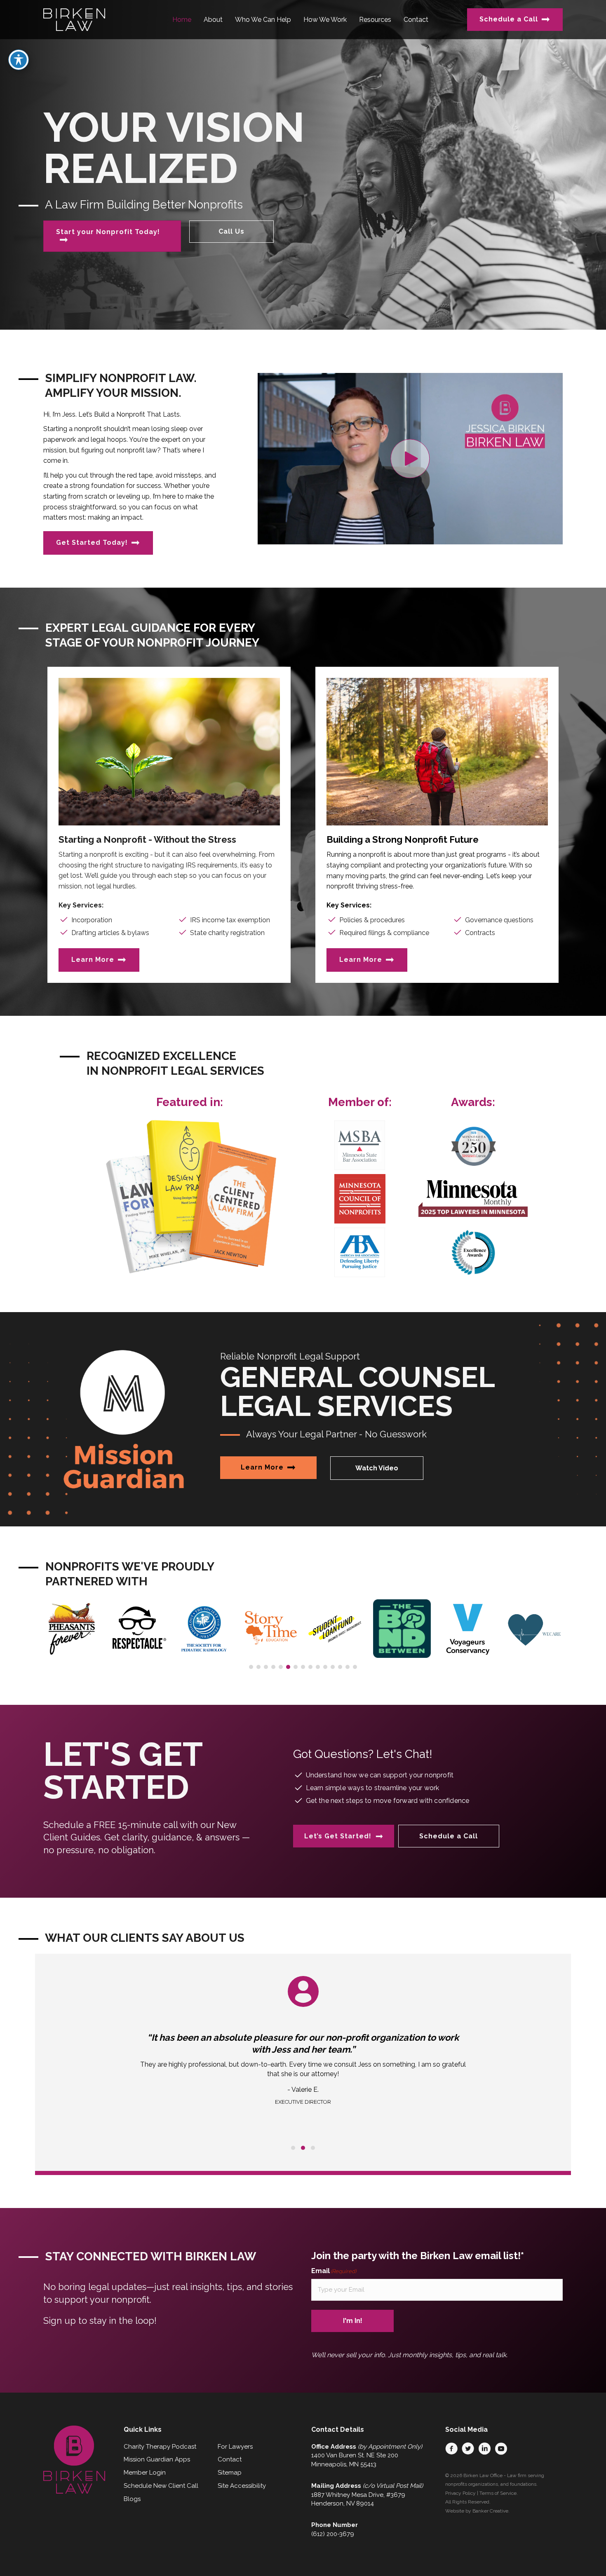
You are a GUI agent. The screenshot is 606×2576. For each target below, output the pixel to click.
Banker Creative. (491, 2511)
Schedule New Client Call (161, 2486)
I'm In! (353, 2321)
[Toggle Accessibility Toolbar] (19, 60)
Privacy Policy (460, 2493)
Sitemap (230, 2473)
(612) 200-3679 (333, 2534)
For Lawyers (235, 2447)
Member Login (145, 2473)
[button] (410, 458)
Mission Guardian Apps (157, 2459)
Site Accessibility (242, 2486)
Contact (230, 2459)
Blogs (132, 2499)
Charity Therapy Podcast (160, 2447)
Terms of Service (498, 2493)
